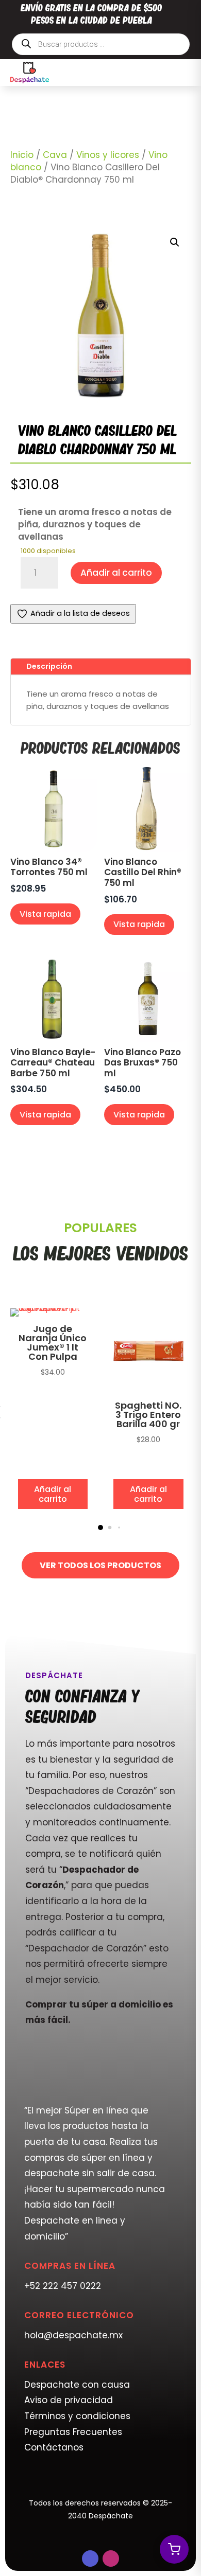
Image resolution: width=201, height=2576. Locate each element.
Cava (55, 155)
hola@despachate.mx (73, 2335)
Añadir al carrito (116, 573)
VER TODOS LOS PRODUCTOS (100, 1565)
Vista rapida (45, 914)
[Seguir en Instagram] (111, 2559)
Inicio (22, 155)
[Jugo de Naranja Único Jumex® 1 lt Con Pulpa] (53, 1308)
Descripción (49, 666)
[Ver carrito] (174, 2549)
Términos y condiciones (77, 2416)
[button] (175, 242)
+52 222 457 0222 (63, 2286)
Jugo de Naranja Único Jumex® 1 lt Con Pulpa (53, 1343)
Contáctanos (54, 2447)
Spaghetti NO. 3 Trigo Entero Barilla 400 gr (148, 1415)
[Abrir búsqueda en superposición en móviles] (101, 44)
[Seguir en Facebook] (90, 2559)
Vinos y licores (108, 155)
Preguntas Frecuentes (73, 2432)
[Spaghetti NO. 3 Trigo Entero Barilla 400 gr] (148, 1391)
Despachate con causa (77, 2385)
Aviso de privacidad (69, 2400)
